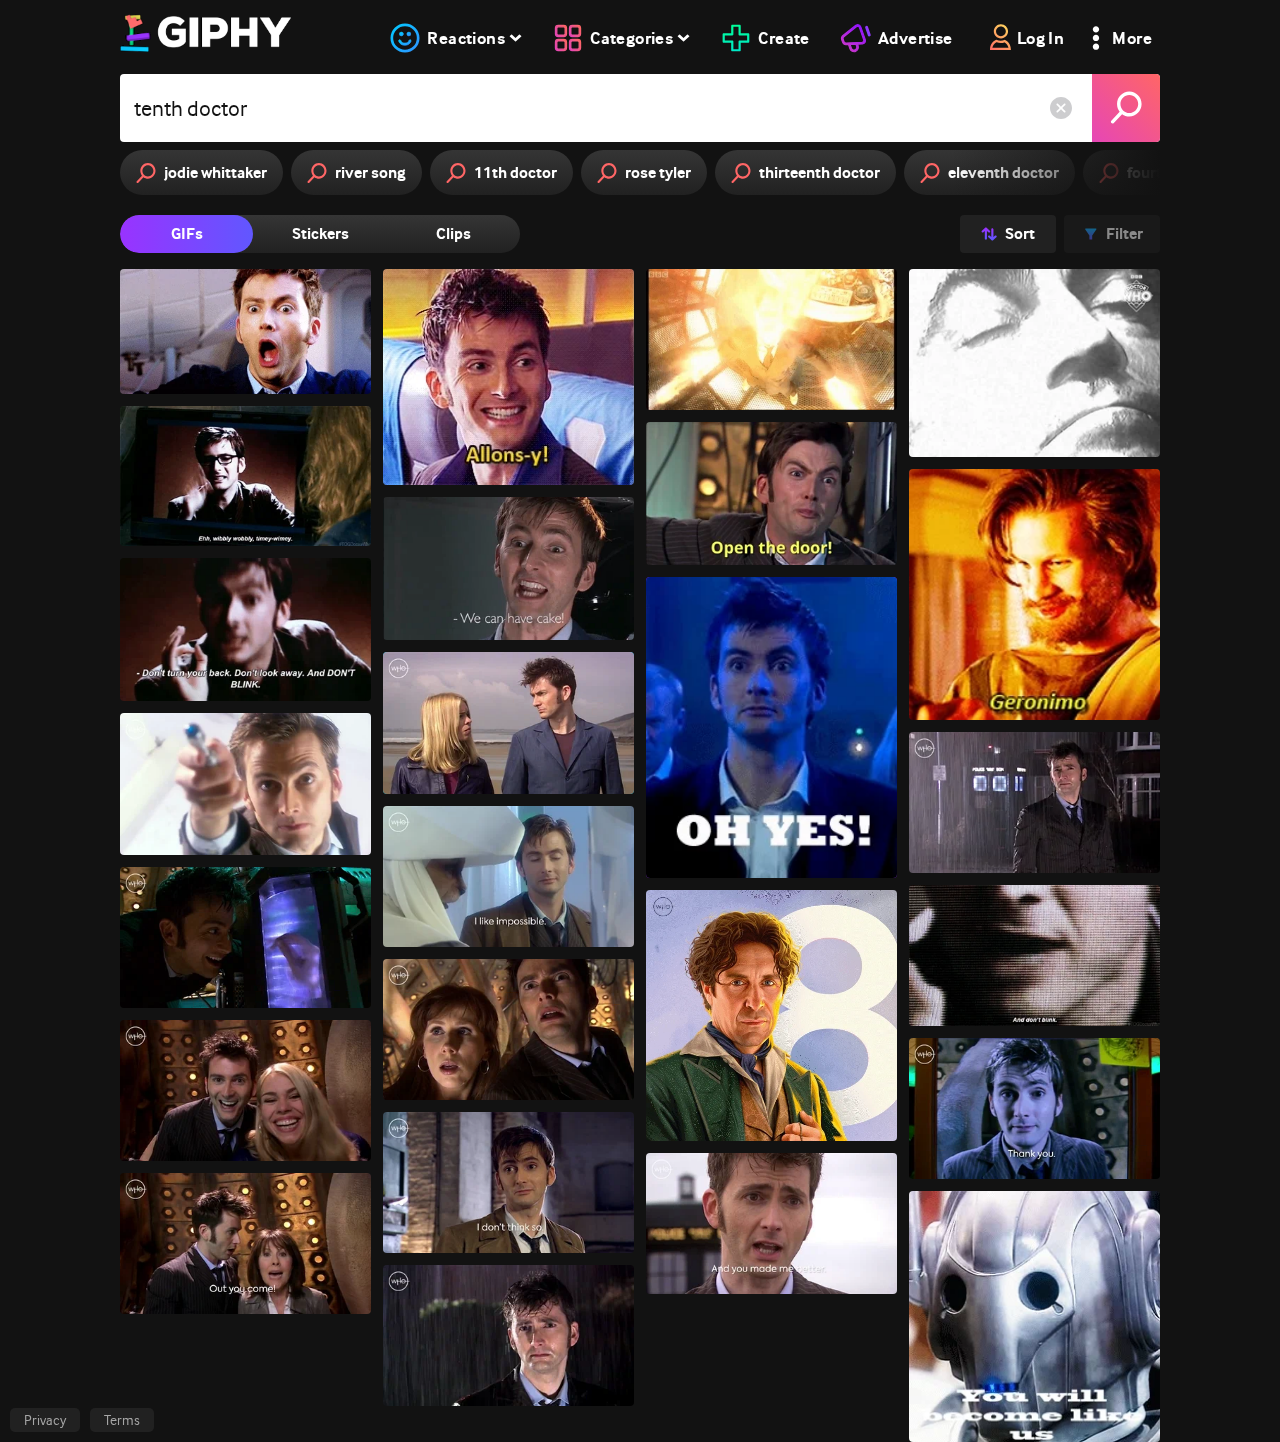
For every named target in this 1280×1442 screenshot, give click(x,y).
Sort (1020, 233)
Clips (453, 233)
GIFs (187, 233)
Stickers (320, 233)
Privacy (45, 1420)
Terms (122, 1420)
